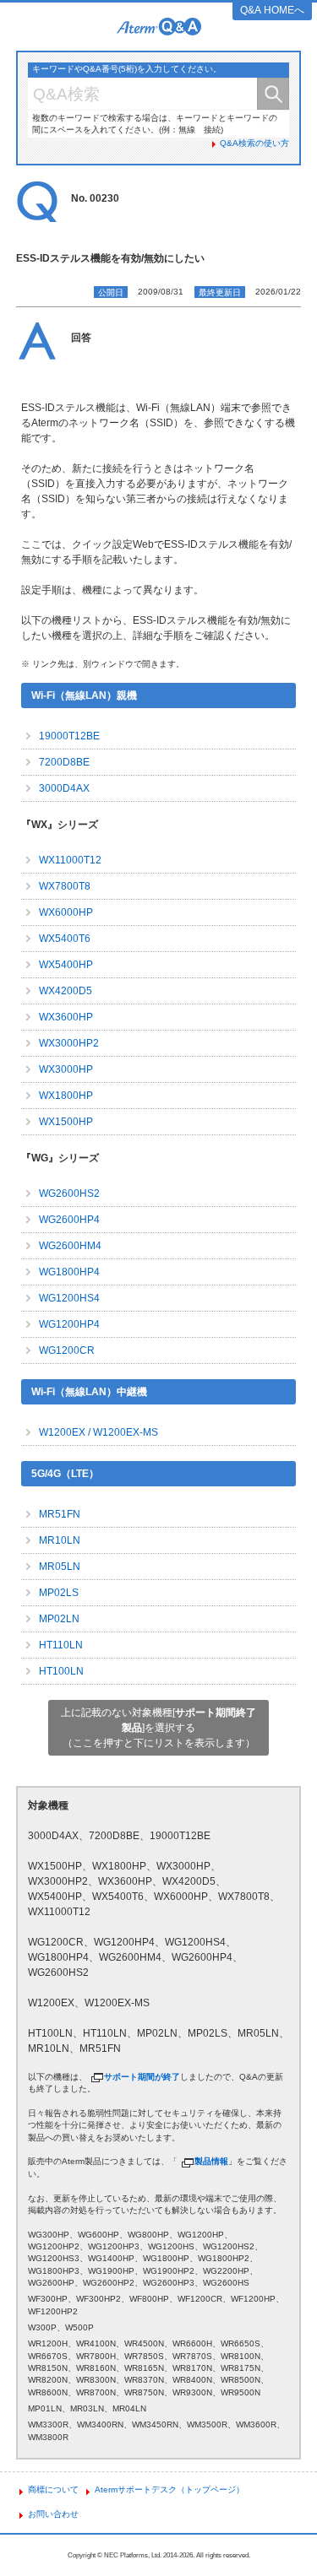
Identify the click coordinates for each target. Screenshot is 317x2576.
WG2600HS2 (69, 1193)
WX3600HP (66, 1017)
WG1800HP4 (69, 1272)
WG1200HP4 (69, 1324)
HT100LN (61, 1671)
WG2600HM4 (70, 1246)
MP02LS (59, 1593)
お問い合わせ (53, 2514)
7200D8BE (64, 762)
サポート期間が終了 (142, 2077)
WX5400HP (66, 965)
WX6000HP (66, 912)
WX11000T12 (70, 860)
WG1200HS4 (69, 1298)
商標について (53, 2489)
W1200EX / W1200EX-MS (98, 1432)
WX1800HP (66, 1096)
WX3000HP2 (69, 1043)
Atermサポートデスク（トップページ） (169, 2489)
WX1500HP (66, 1122)
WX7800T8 (65, 886)
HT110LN (61, 1645)
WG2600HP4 (69, 1220)
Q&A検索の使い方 (254, 143)
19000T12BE (69, 736)
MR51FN (60, 1514)
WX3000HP (66, 1069)
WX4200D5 (66, 991)
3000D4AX (64, 788)
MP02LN (59, 1619)
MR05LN (60, 1567)
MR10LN (60, 1540)
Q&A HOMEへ (272, 10)
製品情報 (211, 2161)
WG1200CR (67, 1350)
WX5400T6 (65, 939)
